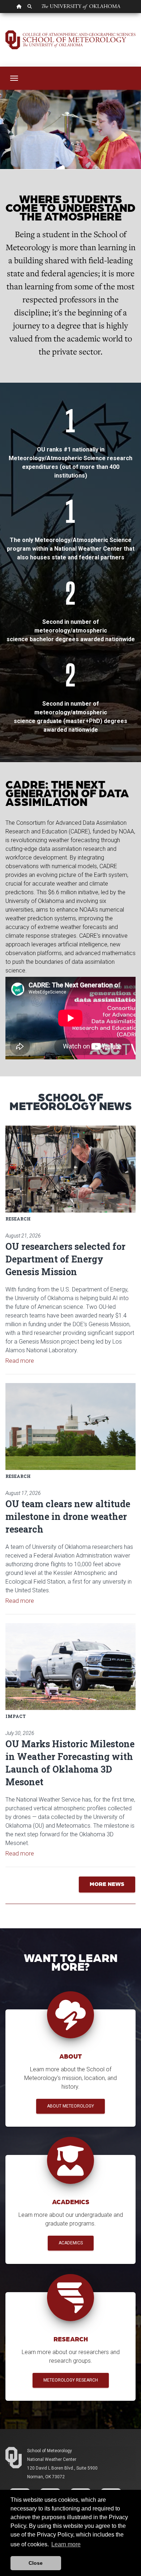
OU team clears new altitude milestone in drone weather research (68, 1516)
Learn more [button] (66, 2544)
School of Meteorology (50, 2451)
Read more (20, 1361)
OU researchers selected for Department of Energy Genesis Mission (65, 1259)
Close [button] (36, 2563)
